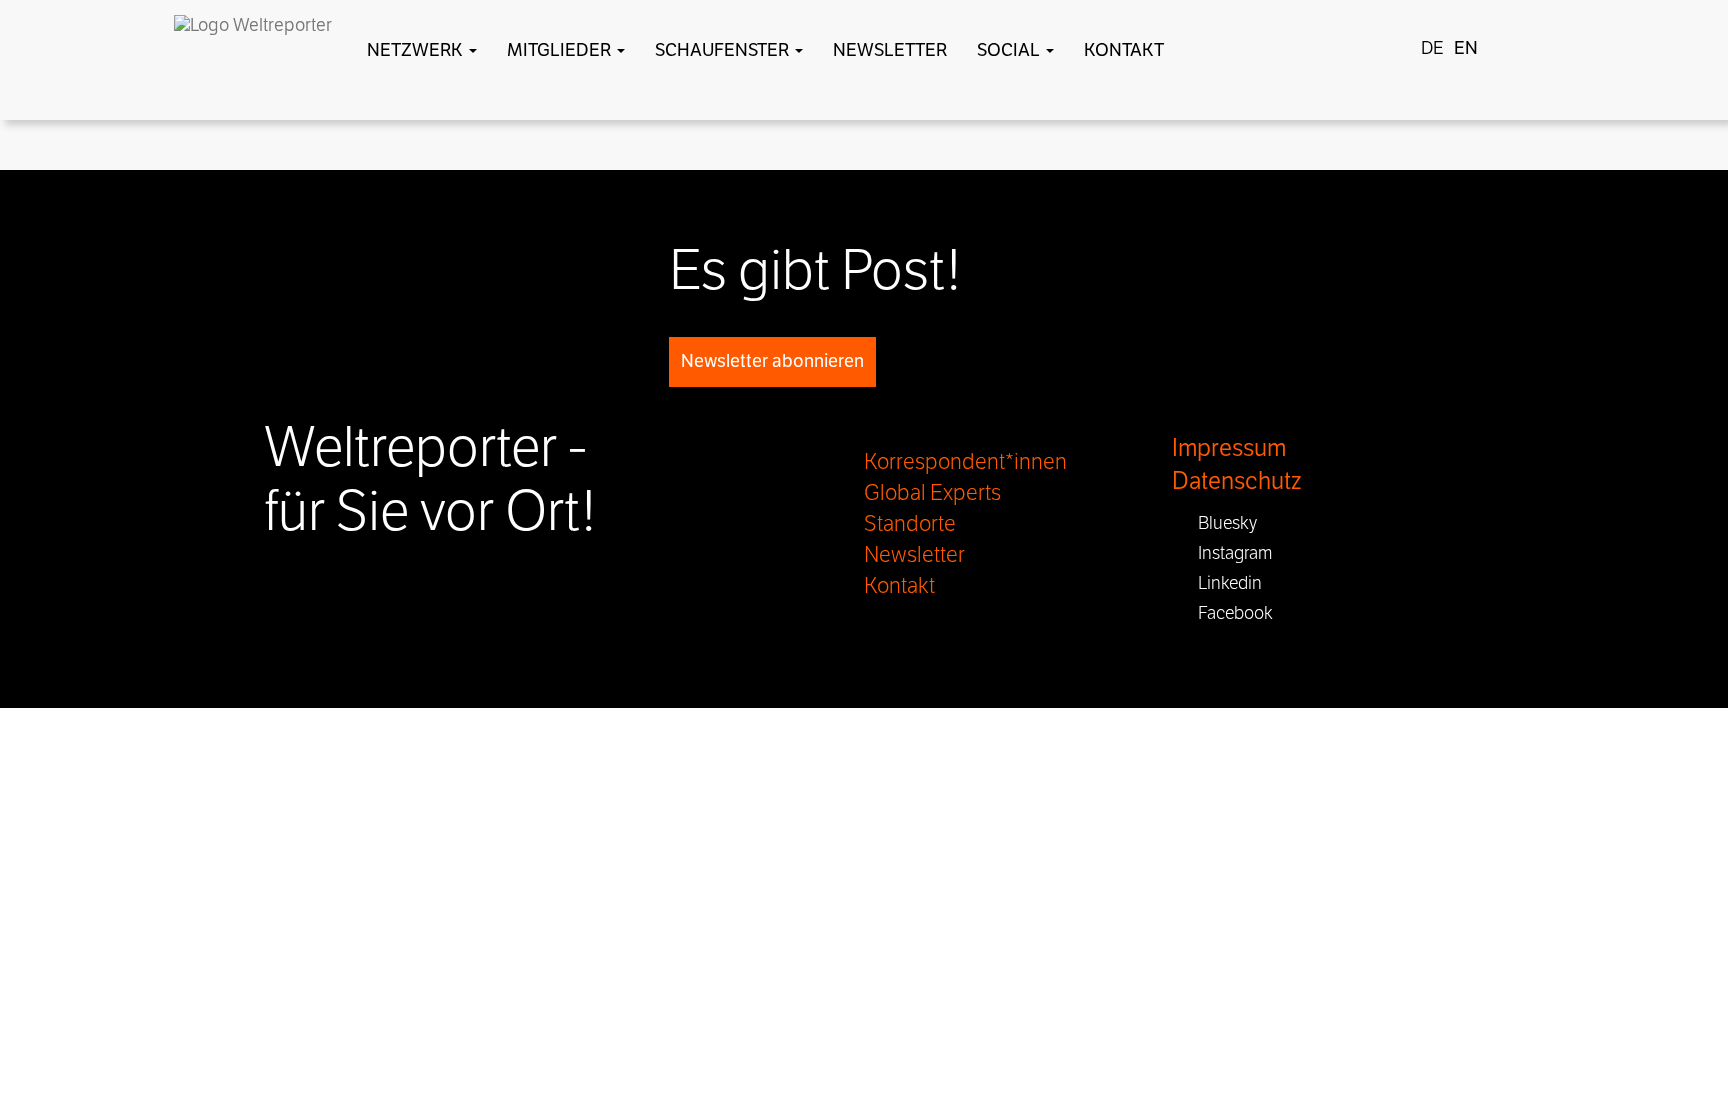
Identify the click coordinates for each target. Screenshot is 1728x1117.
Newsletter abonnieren (772, 361)
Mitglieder (561, 50)
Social (1010, 50)
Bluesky (1221, 523)
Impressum (1229, 448)
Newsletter (890, 50)
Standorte (910, 524)
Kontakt (1124, 50)
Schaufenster (724, 50)
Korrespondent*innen (965, 462)
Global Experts (932, 493)
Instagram (1229, 553)
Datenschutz (1236, 481)
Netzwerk (417, 50)
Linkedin (1224, 583)
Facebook (1229, 613)
